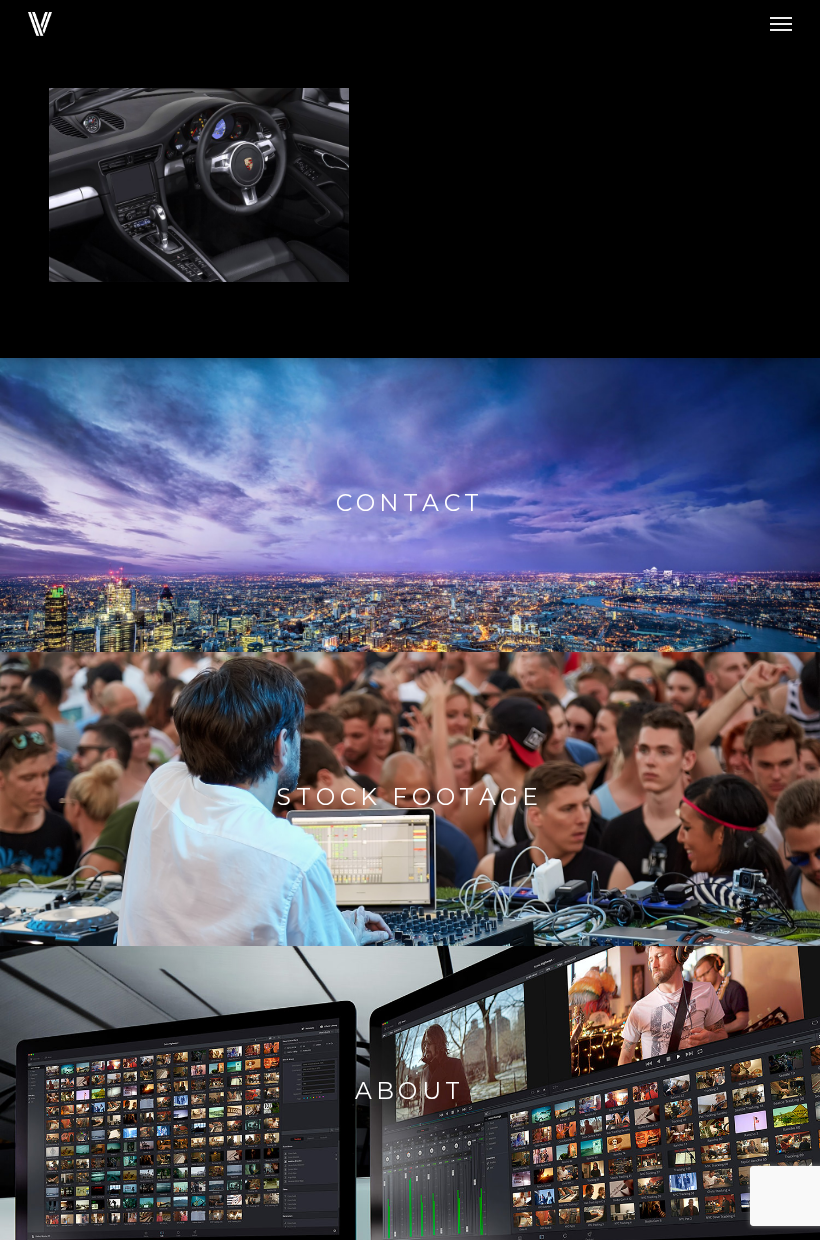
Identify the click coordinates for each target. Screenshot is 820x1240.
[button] (781, 24)
